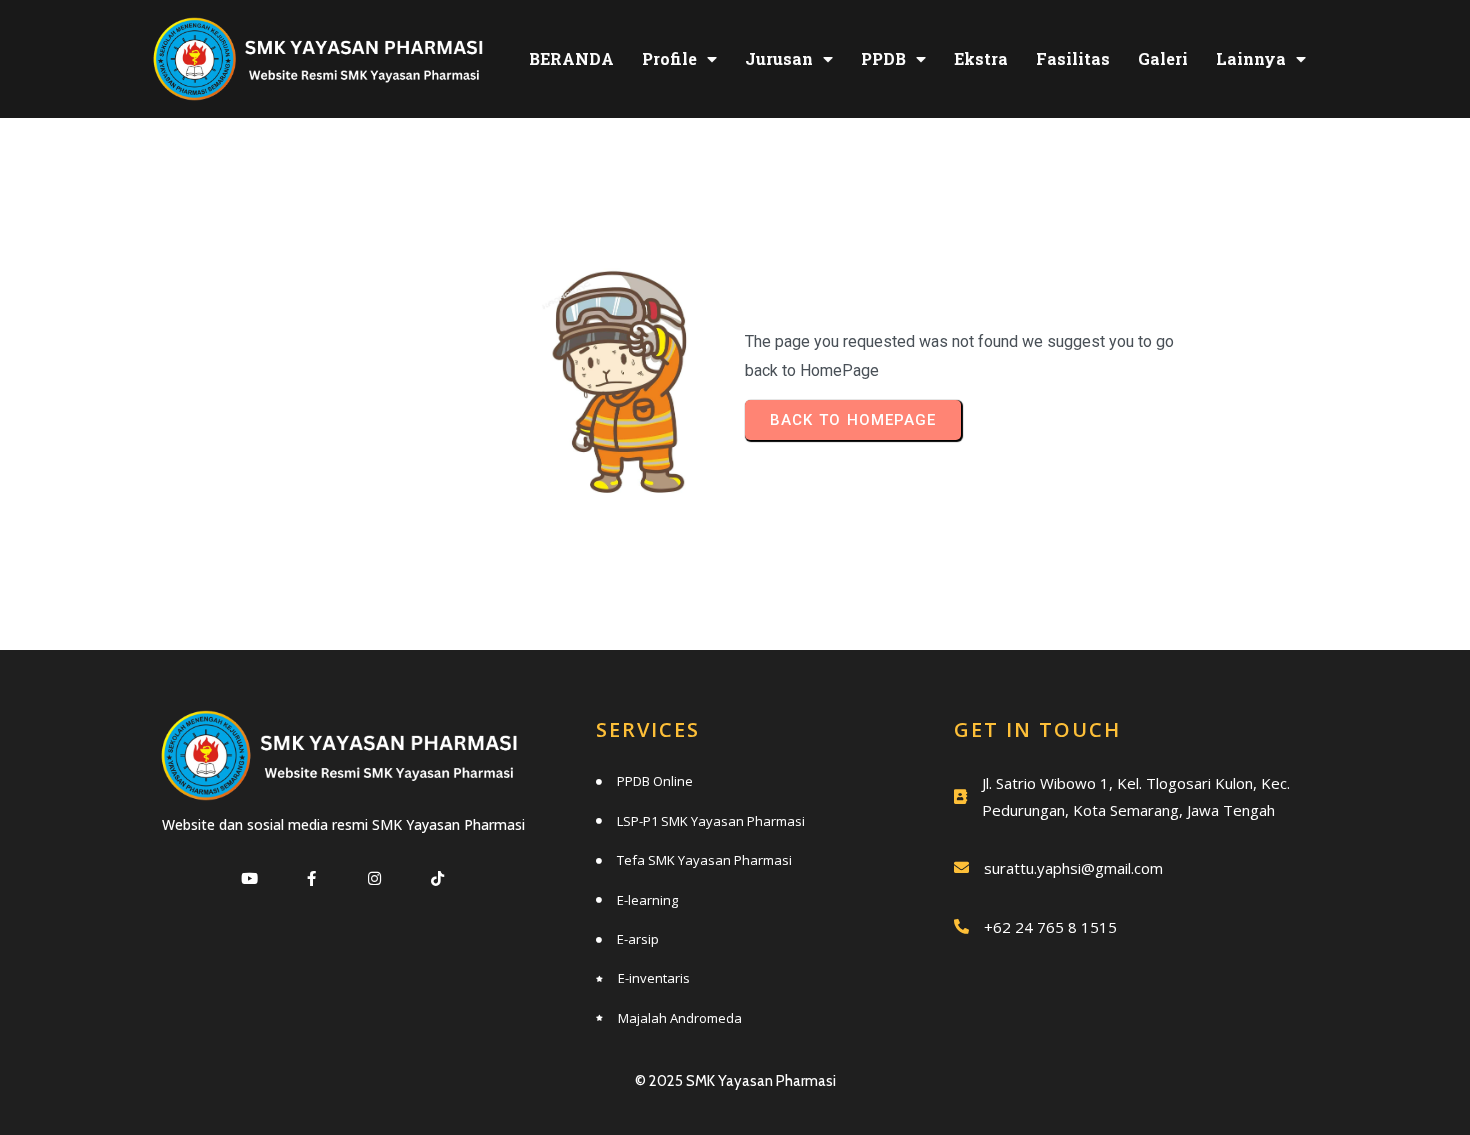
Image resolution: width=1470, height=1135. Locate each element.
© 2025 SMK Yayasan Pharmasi (735, 1081)
